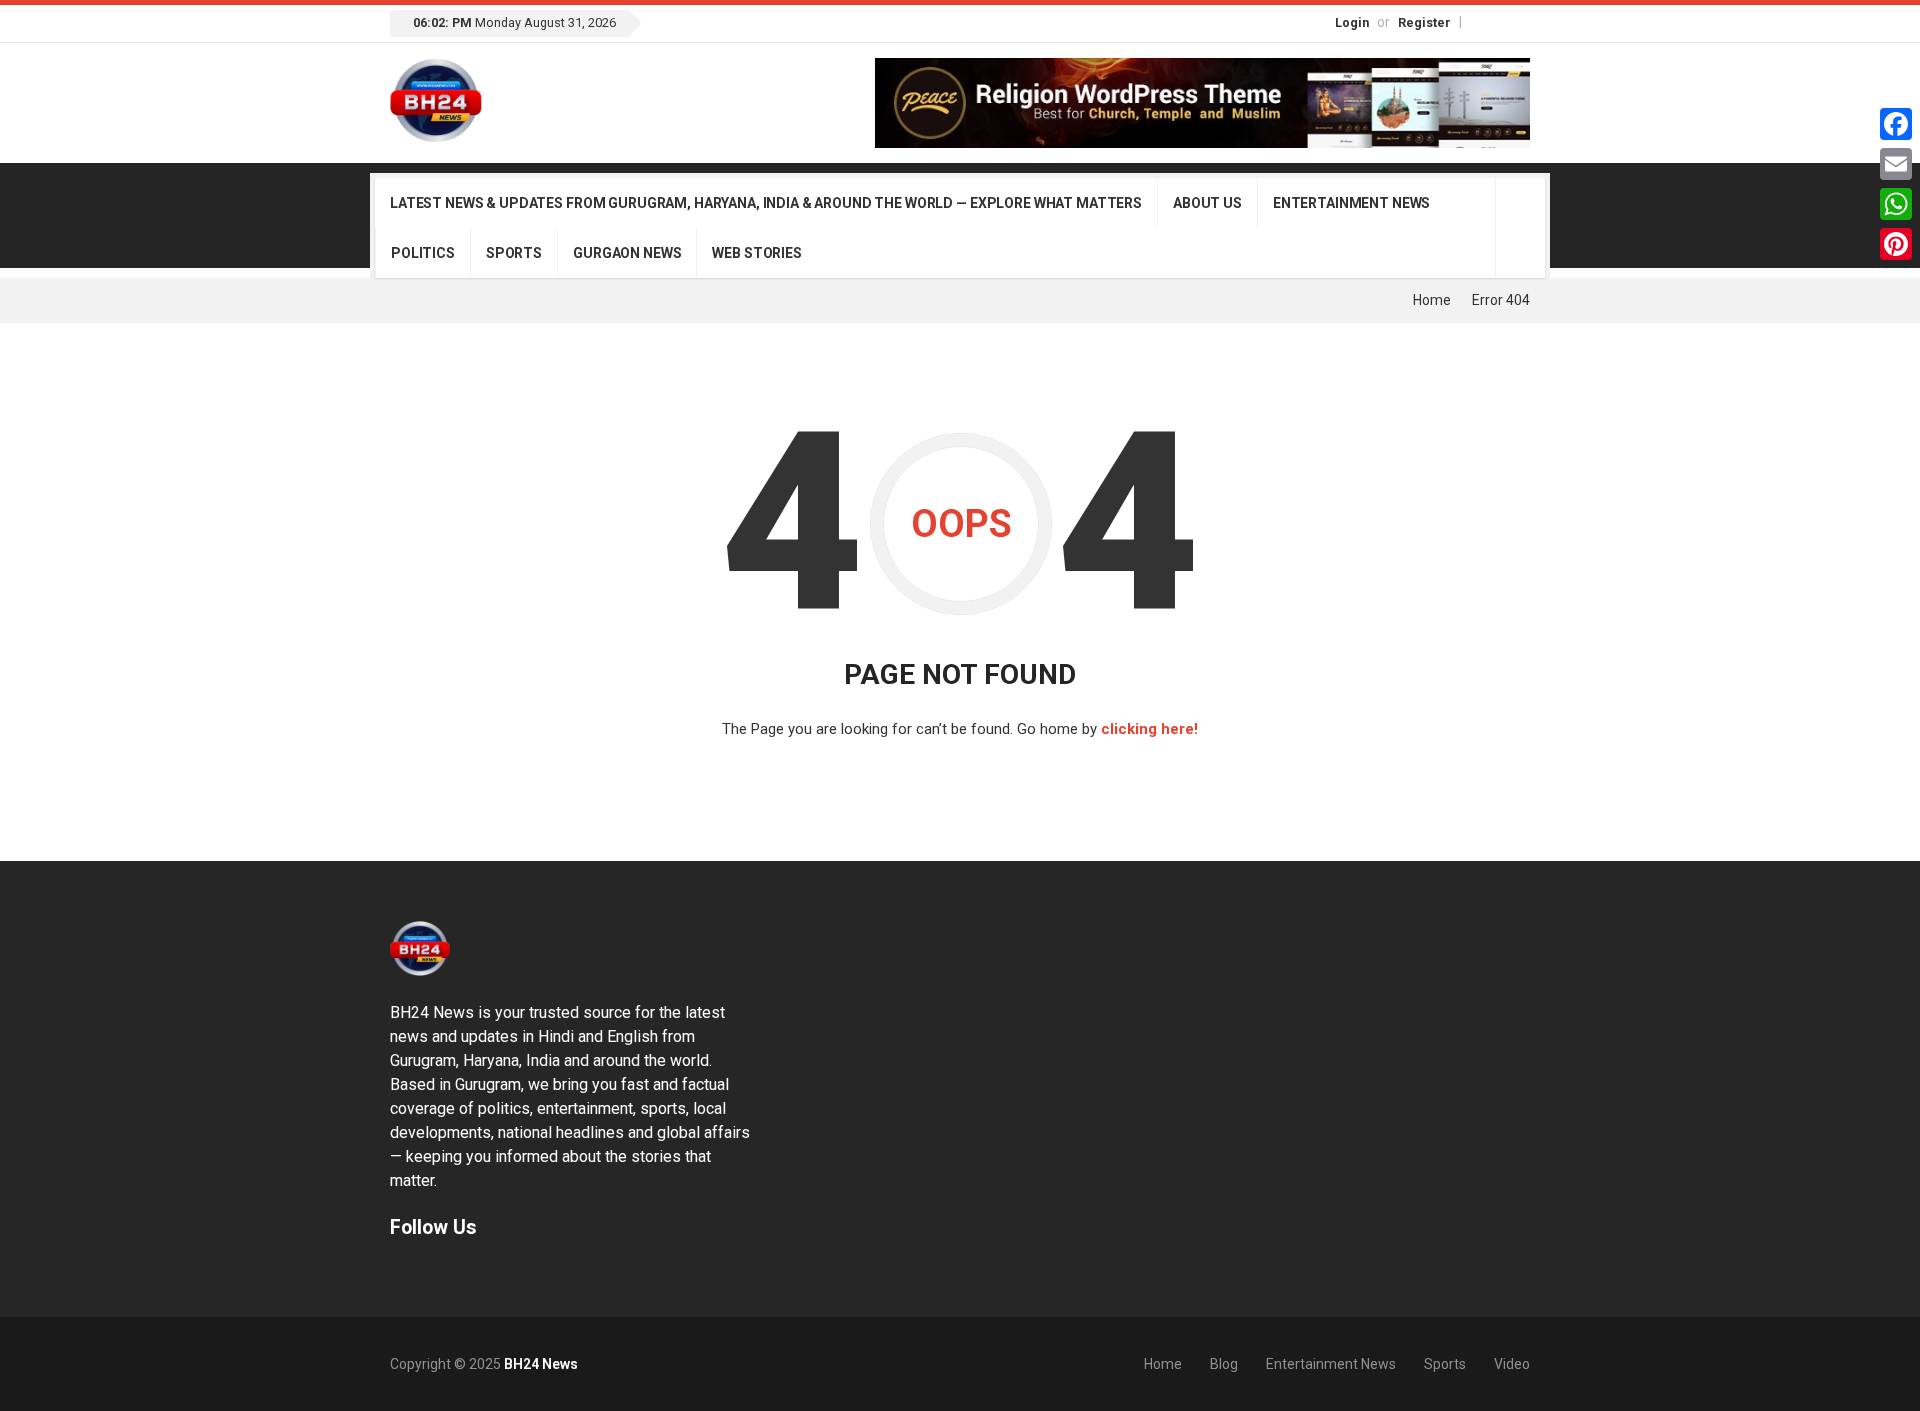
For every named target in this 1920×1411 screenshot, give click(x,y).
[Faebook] (399, 1274)
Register (1424, 22)
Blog (1224, 1364)
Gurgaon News (627, 253)
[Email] (1896, 164)
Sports (514, 253)
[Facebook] (1479, 21)
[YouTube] (1521, 21)
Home (1432, 300)
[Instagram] (1500, 21)
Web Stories (756, 253)
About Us (1207, 203)
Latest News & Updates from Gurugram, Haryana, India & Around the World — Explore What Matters (766, 203)
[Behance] (425, 1274)
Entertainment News (1351, 203)
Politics (423, 253)
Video (1512, 1364)
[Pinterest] (1896, 244)
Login (1352, 22)
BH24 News (541, 1364)
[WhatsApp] (1896, 204)
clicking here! (1149, 729)
